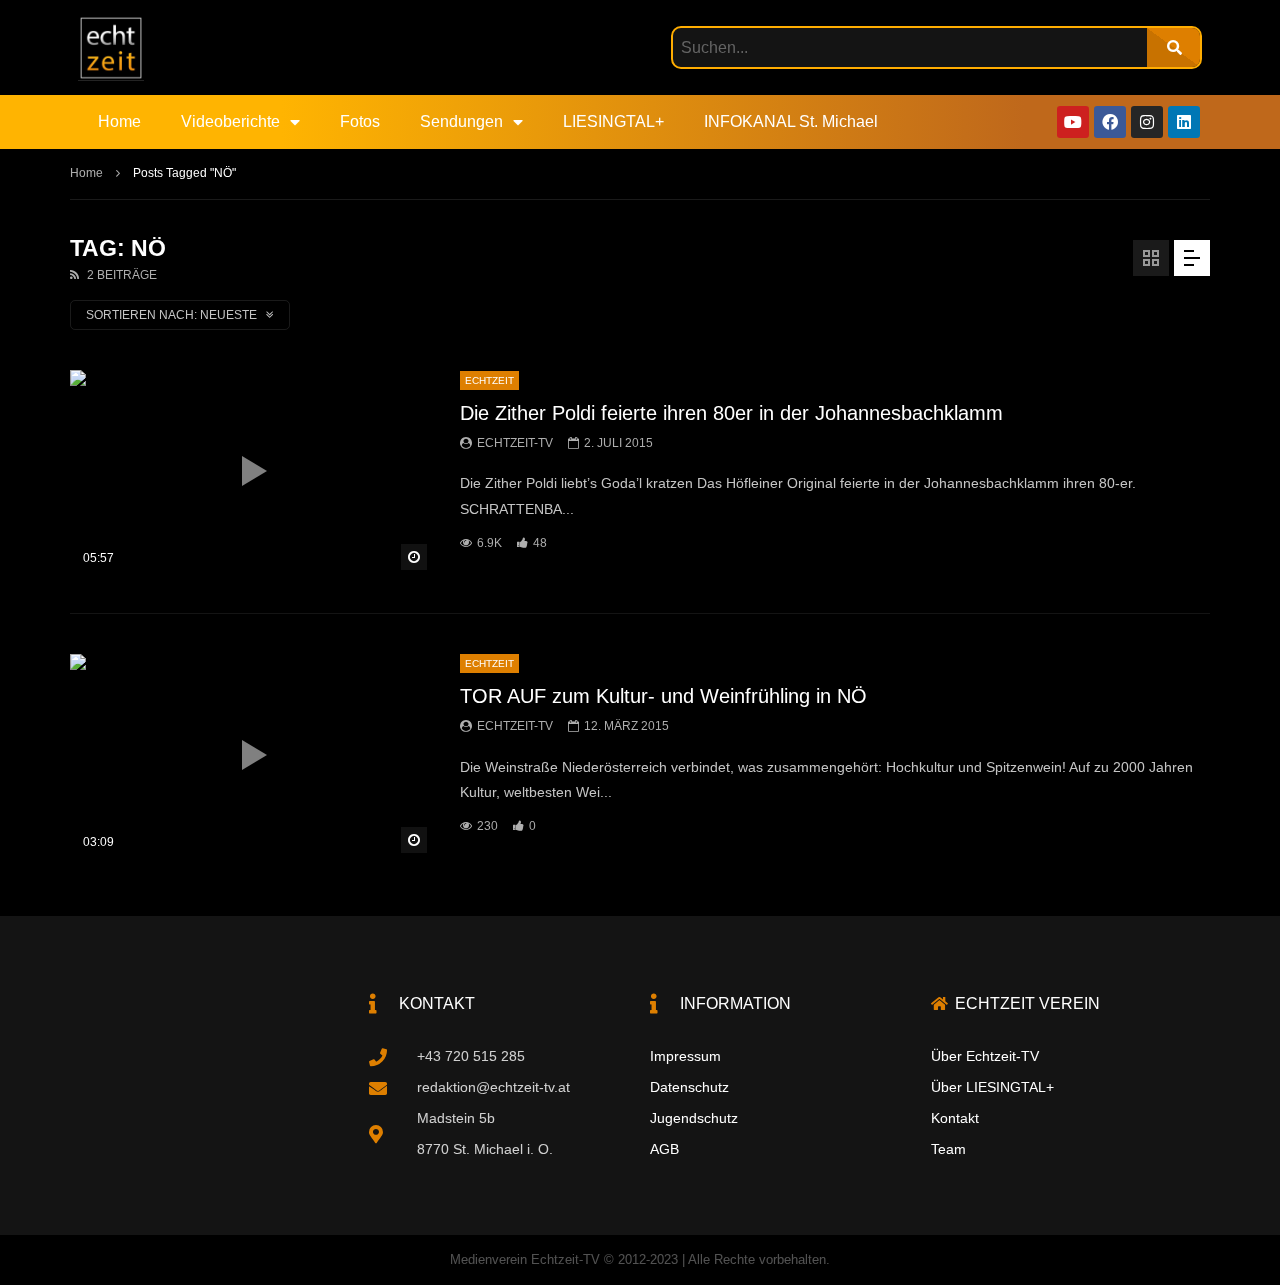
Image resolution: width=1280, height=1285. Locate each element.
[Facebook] (1110, 122)
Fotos (360, 121)
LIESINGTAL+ (613, 121)
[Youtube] (1073, 122)
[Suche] (1173, 47)
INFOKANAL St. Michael (791, 121)
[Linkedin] (1184, 122)
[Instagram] (1147, 122)
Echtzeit (489, 380)
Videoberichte (230, 121)
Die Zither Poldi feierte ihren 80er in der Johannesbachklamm (731, 413)
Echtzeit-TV (515, 443)
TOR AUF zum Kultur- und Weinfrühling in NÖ (663, 696)
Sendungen (461, 121)
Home (119, 121)
